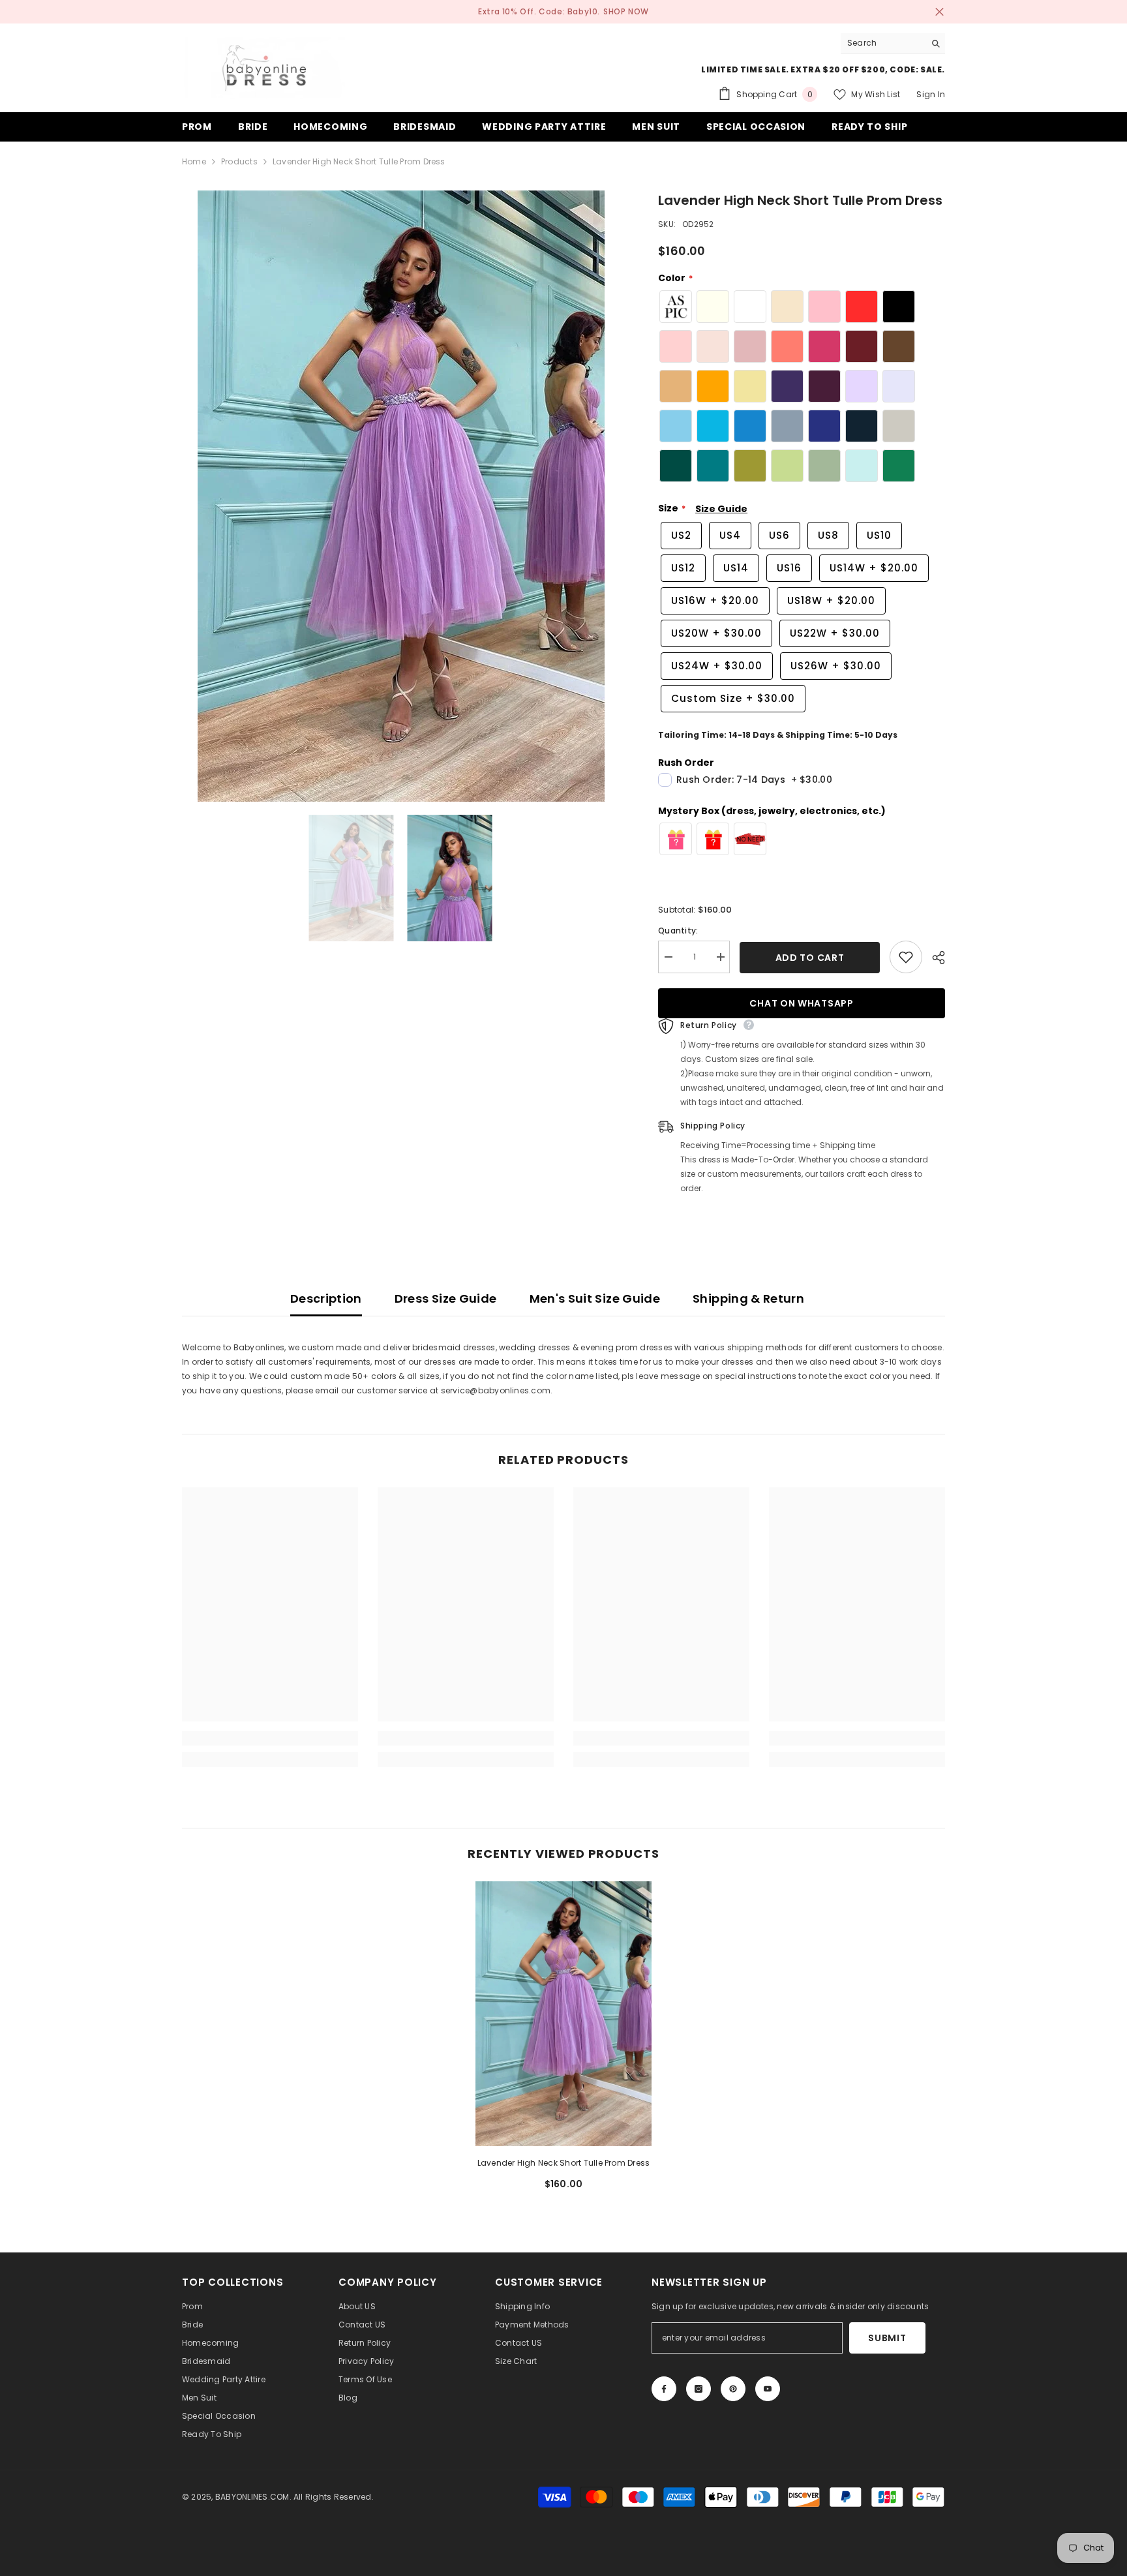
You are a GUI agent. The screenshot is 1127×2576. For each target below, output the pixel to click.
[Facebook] (664, 2389)
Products (239, 161)
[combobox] (883, 43)
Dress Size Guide (446, 1298)
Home (194, 161)
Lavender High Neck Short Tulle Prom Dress (564, 2163)
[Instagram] (699, 2389)
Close (939, 12)
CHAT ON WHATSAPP (801, 1003)
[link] (270, 1738)
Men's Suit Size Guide (595, 1298)
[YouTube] (768, 2389)
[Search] (893, 43)
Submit (887, 2338)
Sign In (931, 94)
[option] (401, 496)
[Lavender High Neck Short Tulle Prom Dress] (563, 2013)
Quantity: (678, 931)
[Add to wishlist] (906, 957)
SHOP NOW (626, 11)
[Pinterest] (733, 2389)
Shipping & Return (748, 1298)
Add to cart (810, 958)
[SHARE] (934, 958)
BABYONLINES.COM (252, 2497)
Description (326, 1298)
